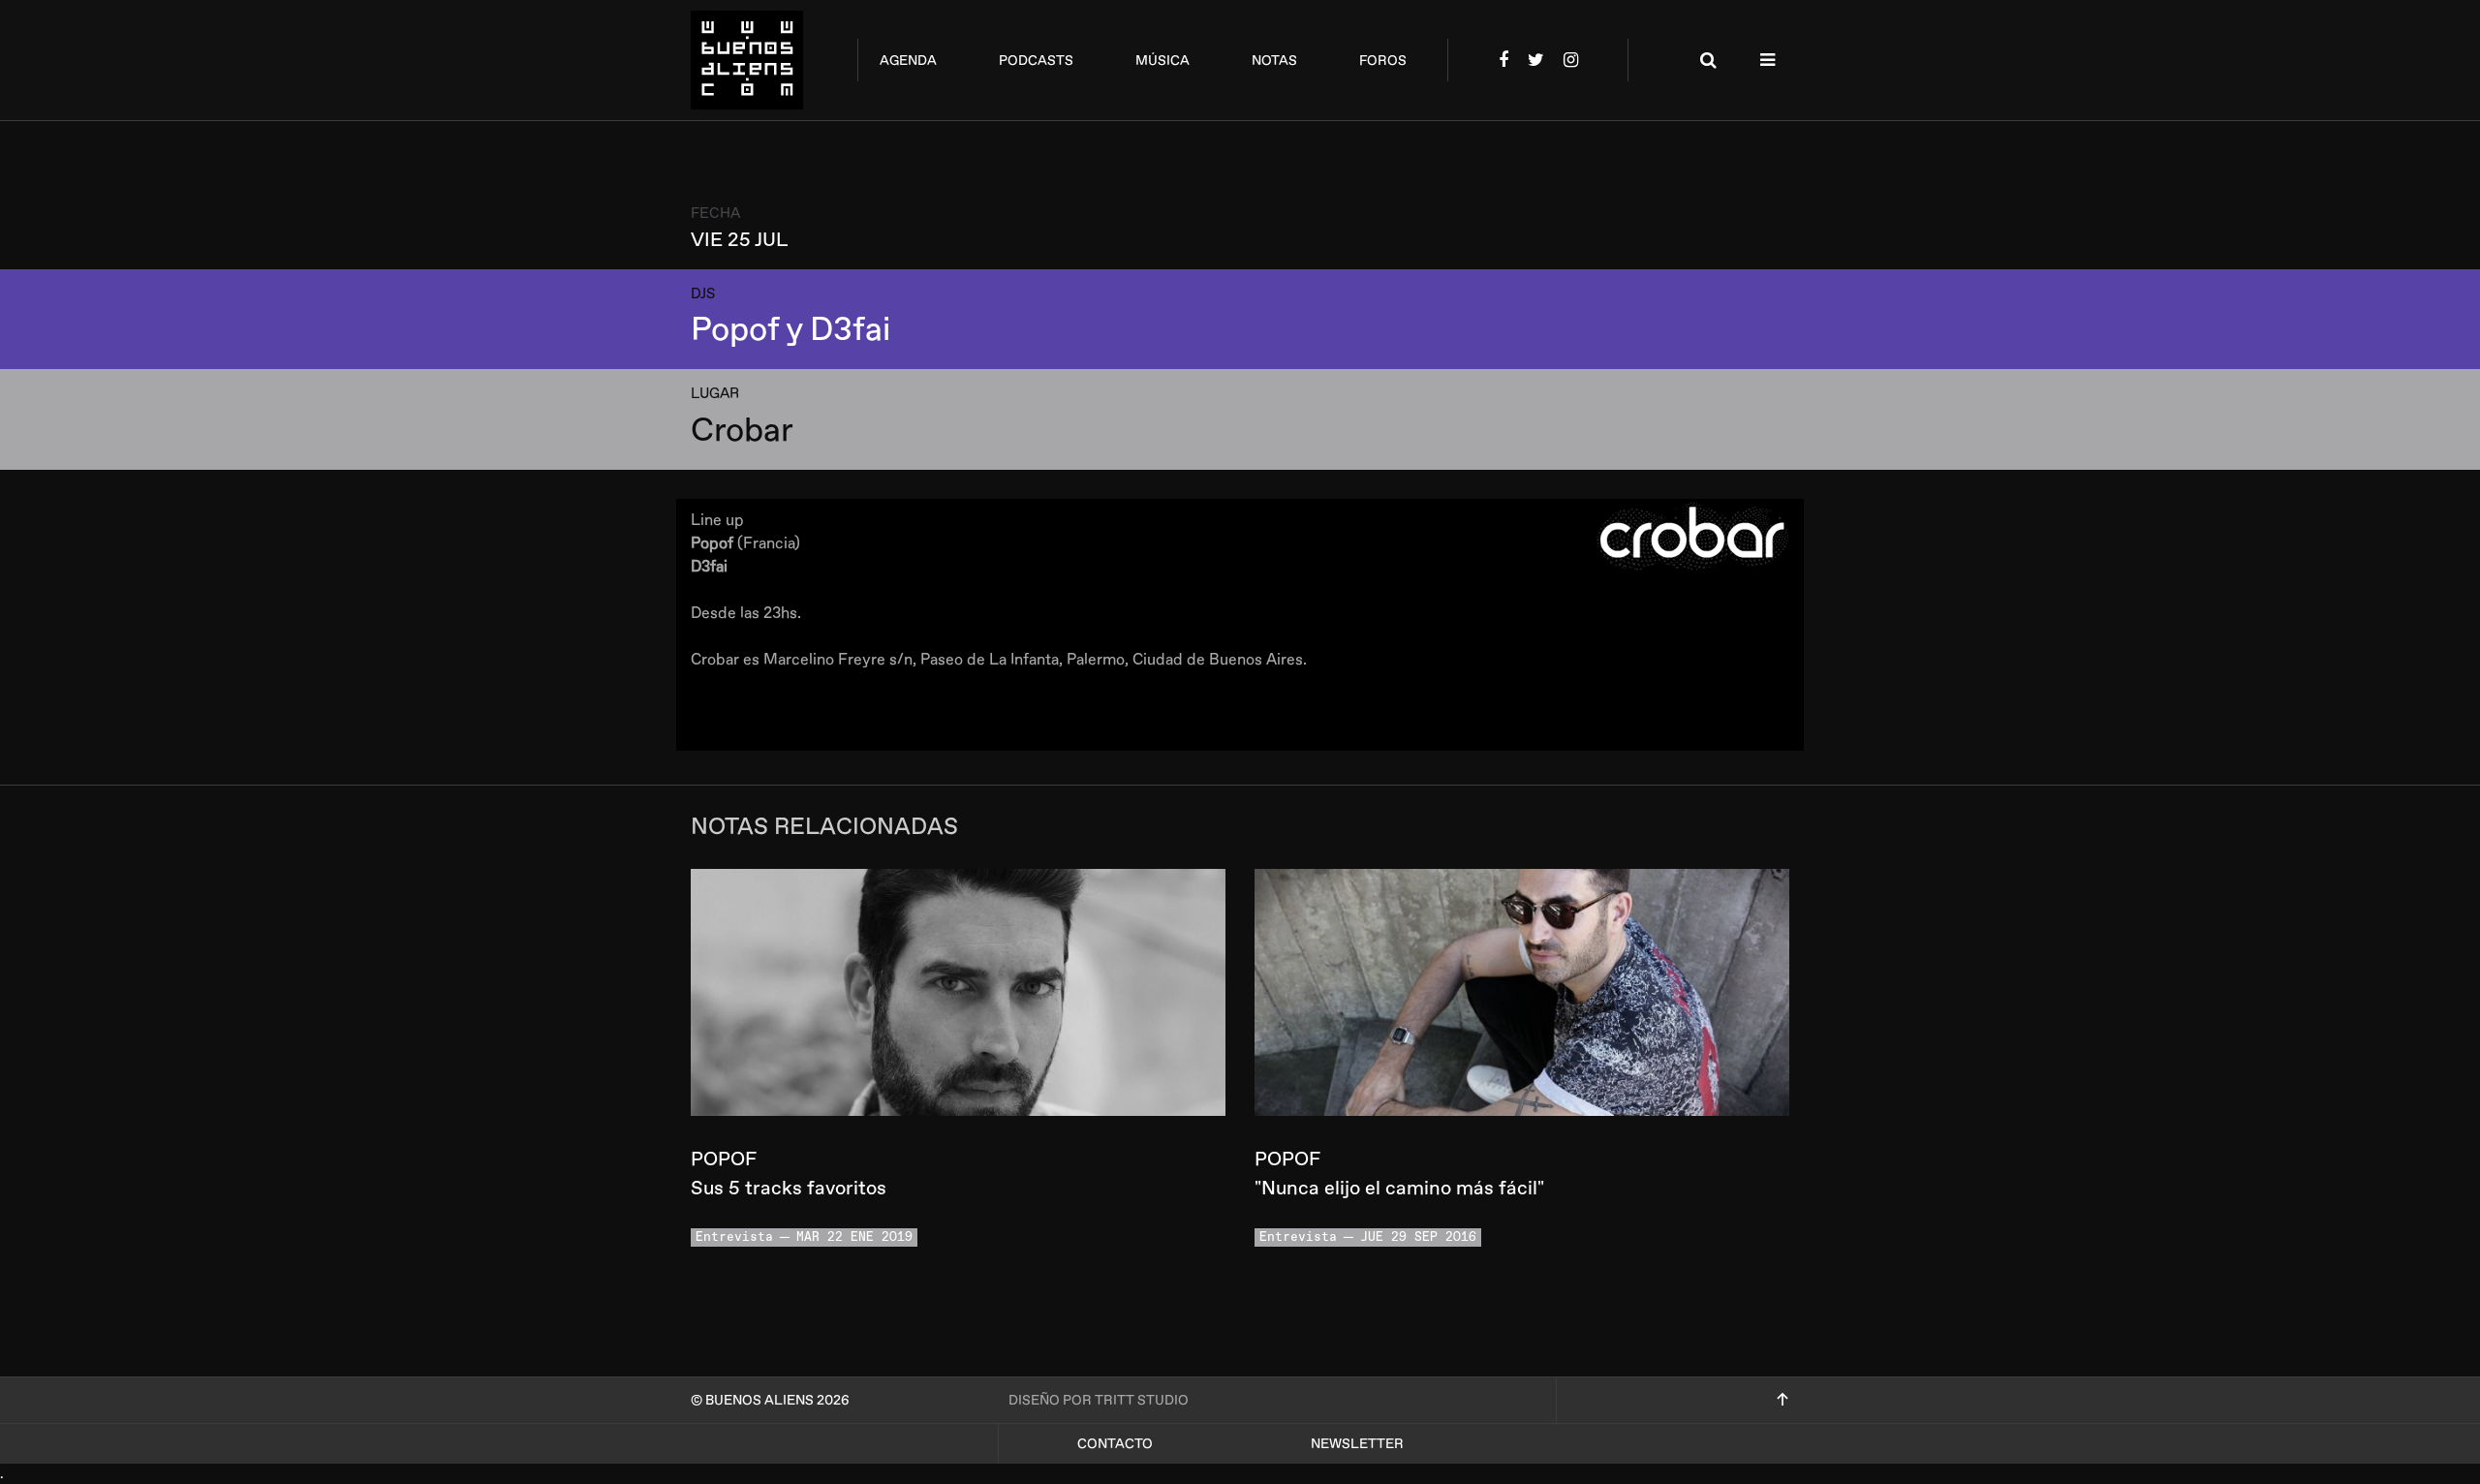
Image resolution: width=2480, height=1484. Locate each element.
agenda (908, 61)
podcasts (1036, 61)
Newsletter (1357, 1444)
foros (1383, 61)
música (1162, 61)
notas (1274, 61)
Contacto (1115, 1444)
